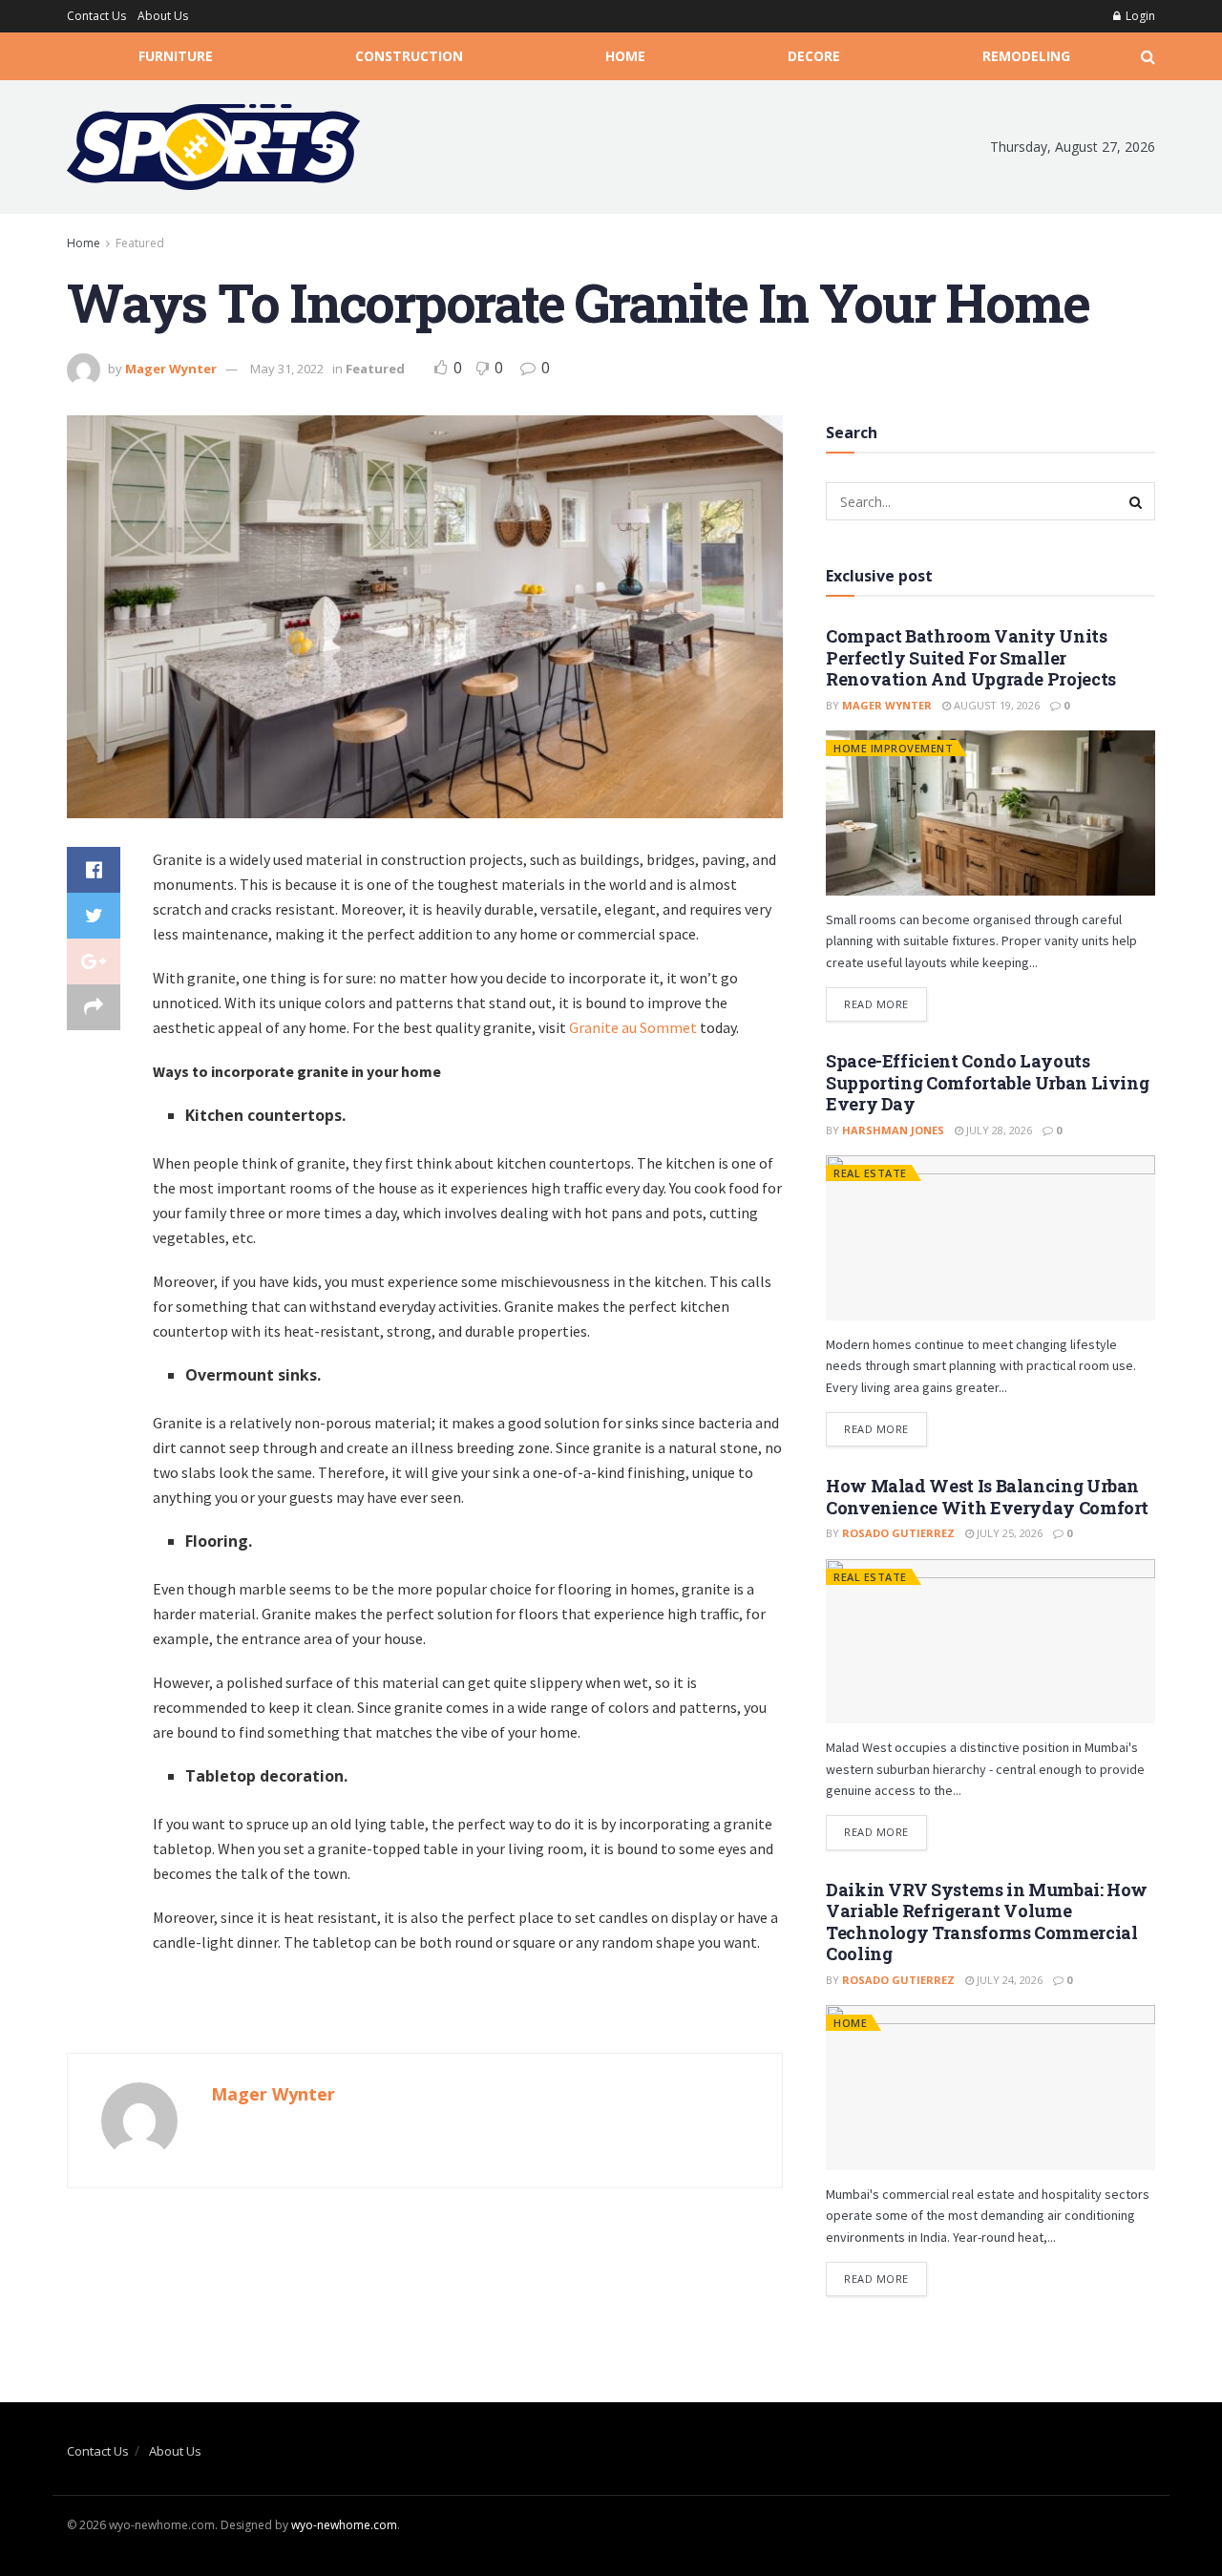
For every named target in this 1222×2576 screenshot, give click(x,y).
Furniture (176, 56)
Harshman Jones (893, 1130)
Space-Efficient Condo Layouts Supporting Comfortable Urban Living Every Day (987, 1082)
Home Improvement (893, 748)
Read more (876, 1004)
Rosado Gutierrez (898, 1533)
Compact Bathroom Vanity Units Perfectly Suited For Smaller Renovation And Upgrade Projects (971, 657)
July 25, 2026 (1008, 1533)
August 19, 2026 (995, 705)
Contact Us (96, 16)
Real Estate (870, 1173)
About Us (163, 16)
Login (1139, 16)
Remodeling (1026, 56)
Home (625, 56)
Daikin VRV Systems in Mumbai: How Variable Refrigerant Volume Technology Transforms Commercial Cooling (987, 1922)
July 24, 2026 (1008, 1980)
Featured (140, 243)
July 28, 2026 (998, 1130)
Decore (814, 56)
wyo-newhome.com (344, 2525)
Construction (409, 56)
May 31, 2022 (287, 369)
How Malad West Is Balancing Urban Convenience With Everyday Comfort (987, 1497)
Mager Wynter (171, 369)
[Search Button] (1136, 501)
